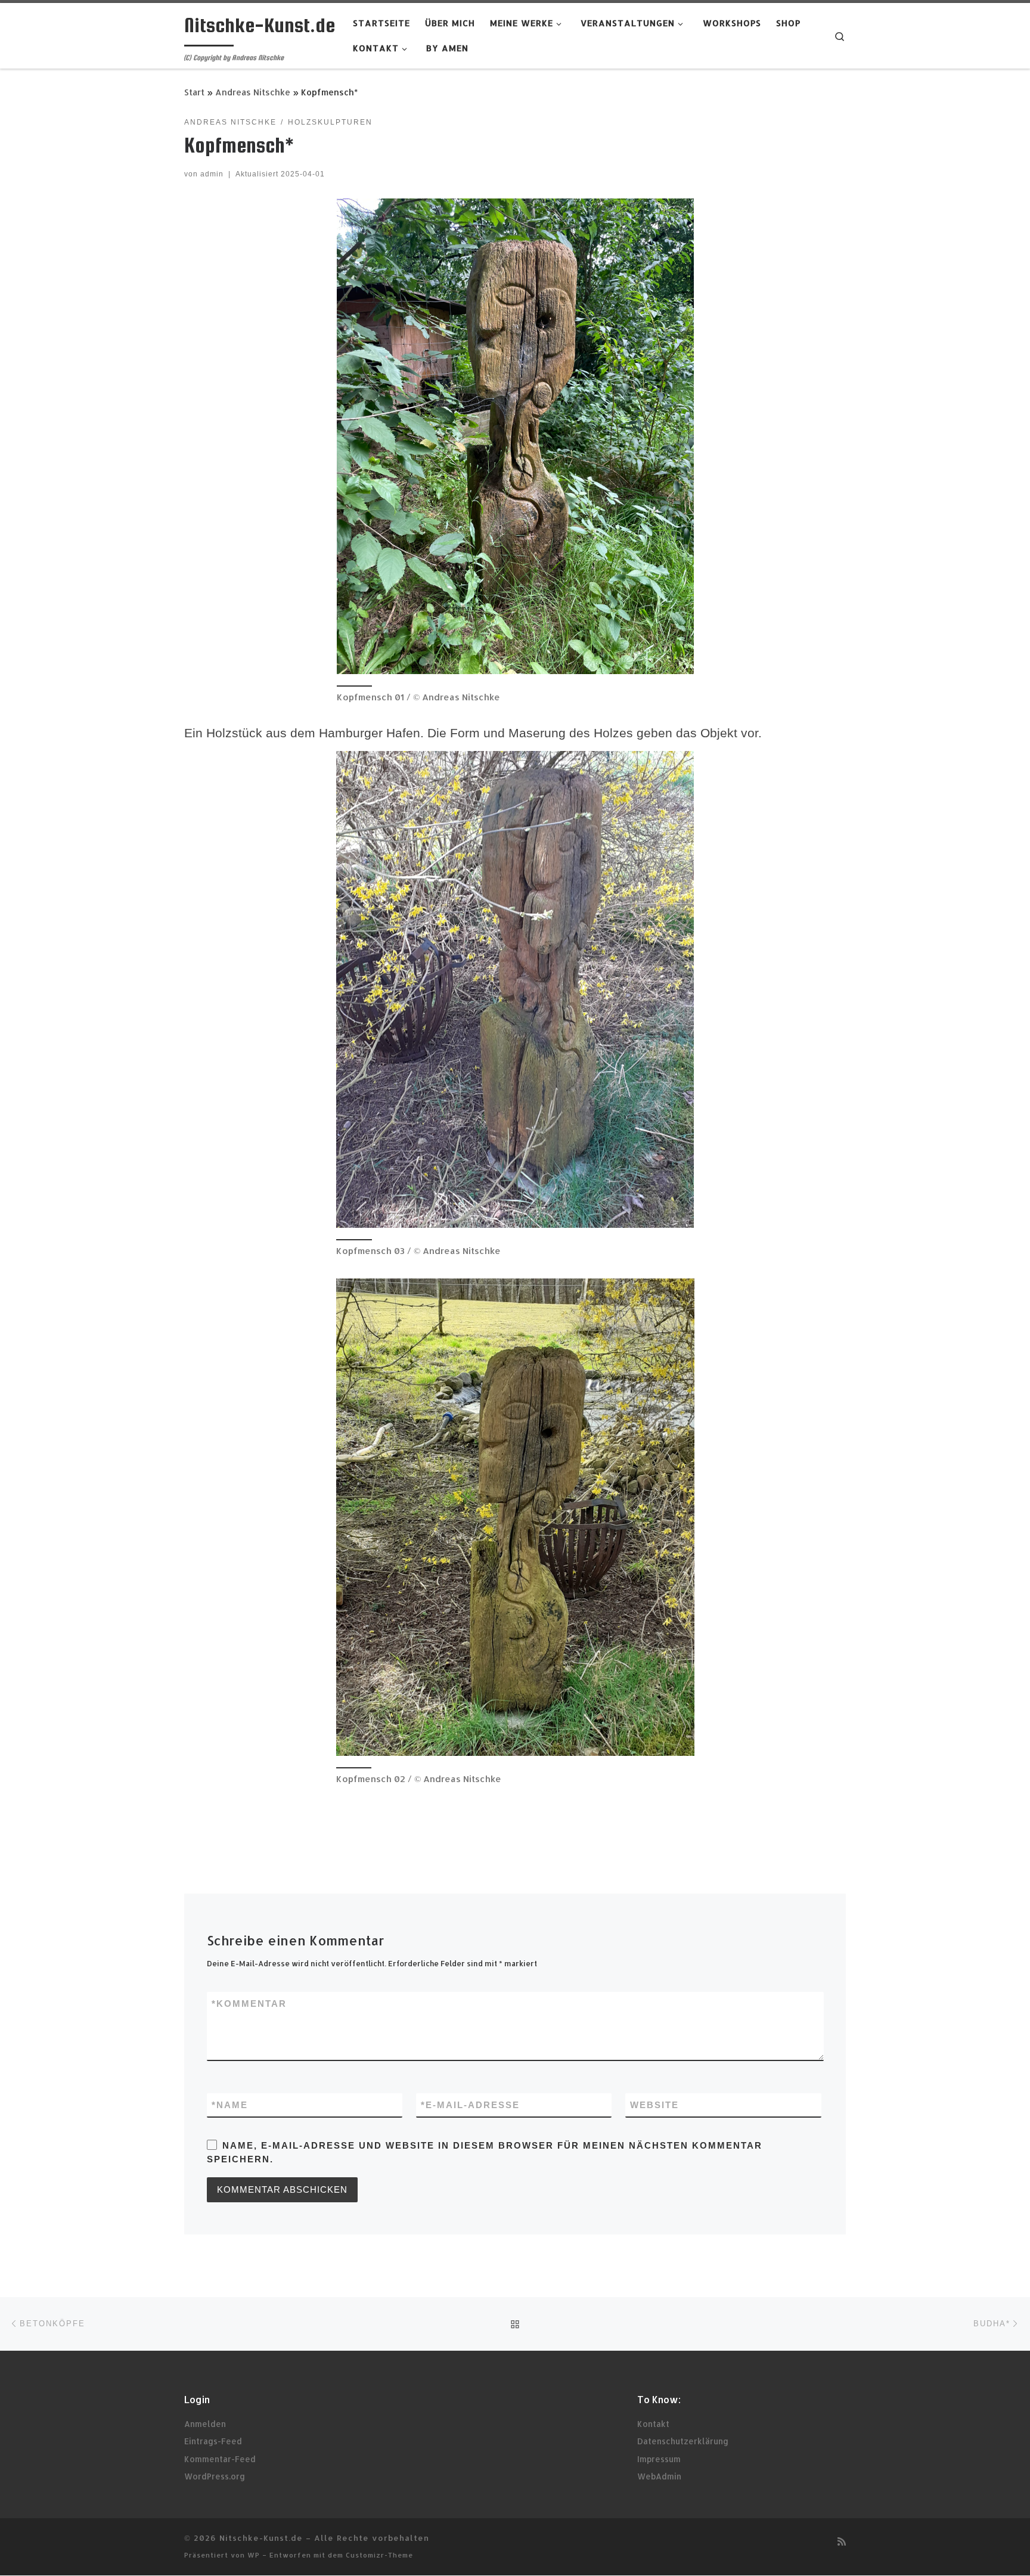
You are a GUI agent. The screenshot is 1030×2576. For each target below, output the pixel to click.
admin (212, 174)
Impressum (659, 2459)
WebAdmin (659, 2476)
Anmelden (205, 2424)
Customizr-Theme (379, 2555)
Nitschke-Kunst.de (261, 2538)
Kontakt (653, 2424)
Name (230, 2105)
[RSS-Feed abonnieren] (842, 2541)
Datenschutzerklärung (683, 2441)
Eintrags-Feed (213, 2441)
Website (654, 2105)
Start (194, 92)
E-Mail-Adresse (470, 2105)
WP (254, 2555)
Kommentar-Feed (220, 2459)
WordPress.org (215, 2476)
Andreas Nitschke (253, 92)
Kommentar (249, 2004)
